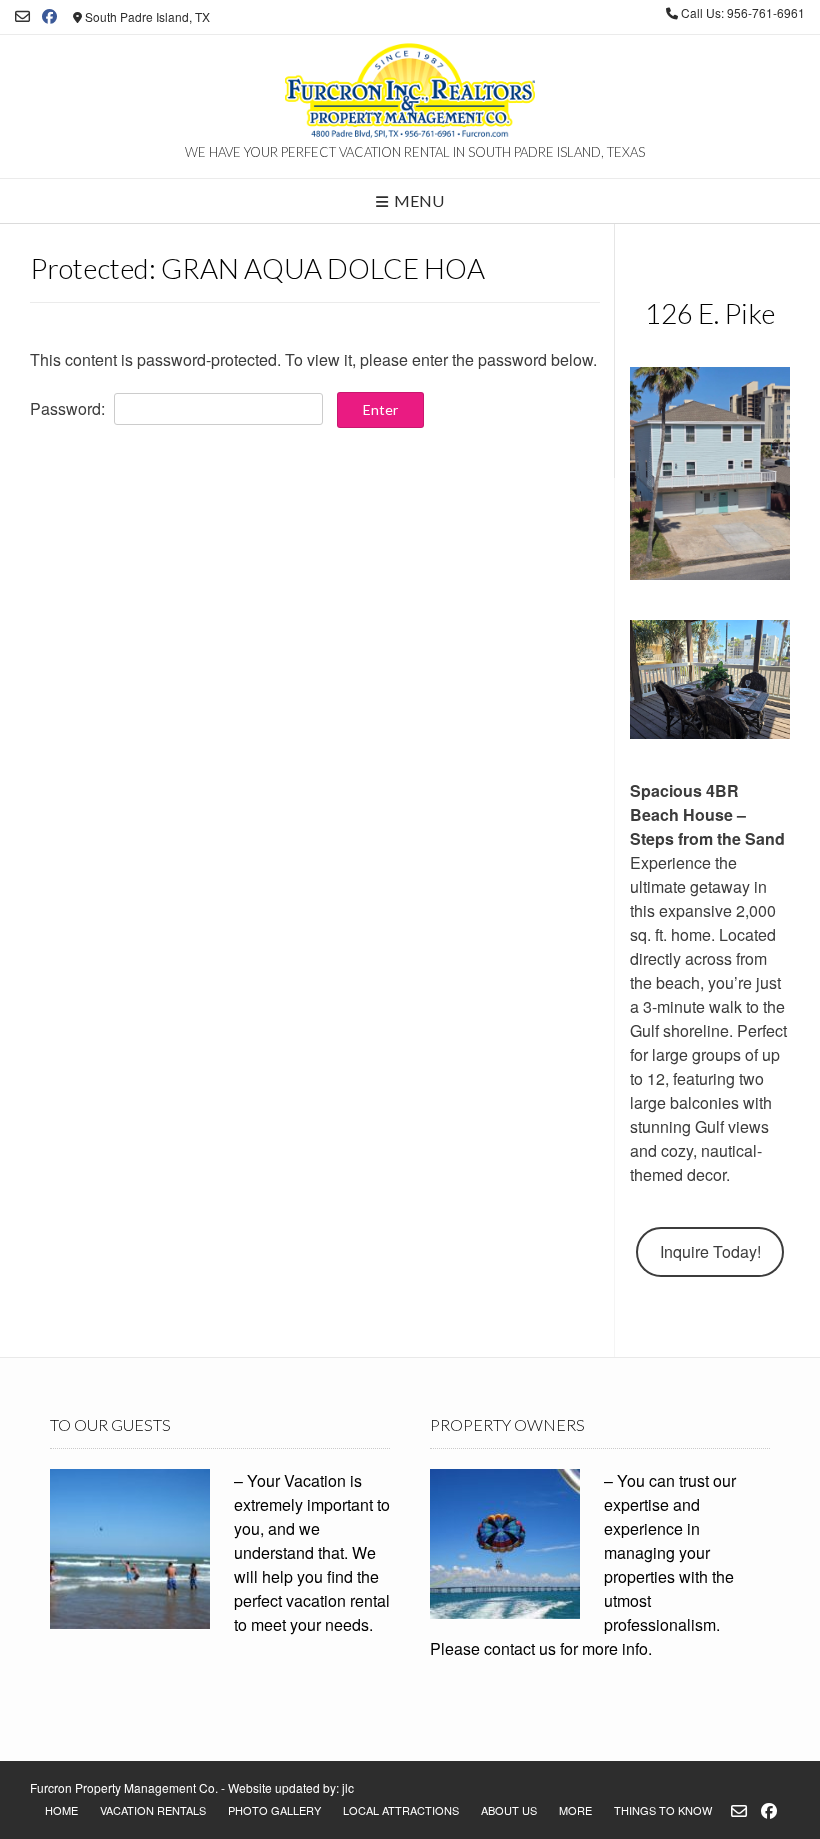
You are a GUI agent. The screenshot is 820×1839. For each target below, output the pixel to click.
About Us (509, 1810)
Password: (69, 408)
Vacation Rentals (153, 1810)
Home (61, 1810)
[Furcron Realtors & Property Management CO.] (410, 92)
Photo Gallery (274, 1810)
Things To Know (663, 1810)
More (575, 1810)
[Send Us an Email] (22, 16)
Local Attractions (401, 1810)
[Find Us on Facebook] (49, 16)
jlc (348, 1787)
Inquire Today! (710, 1251)
